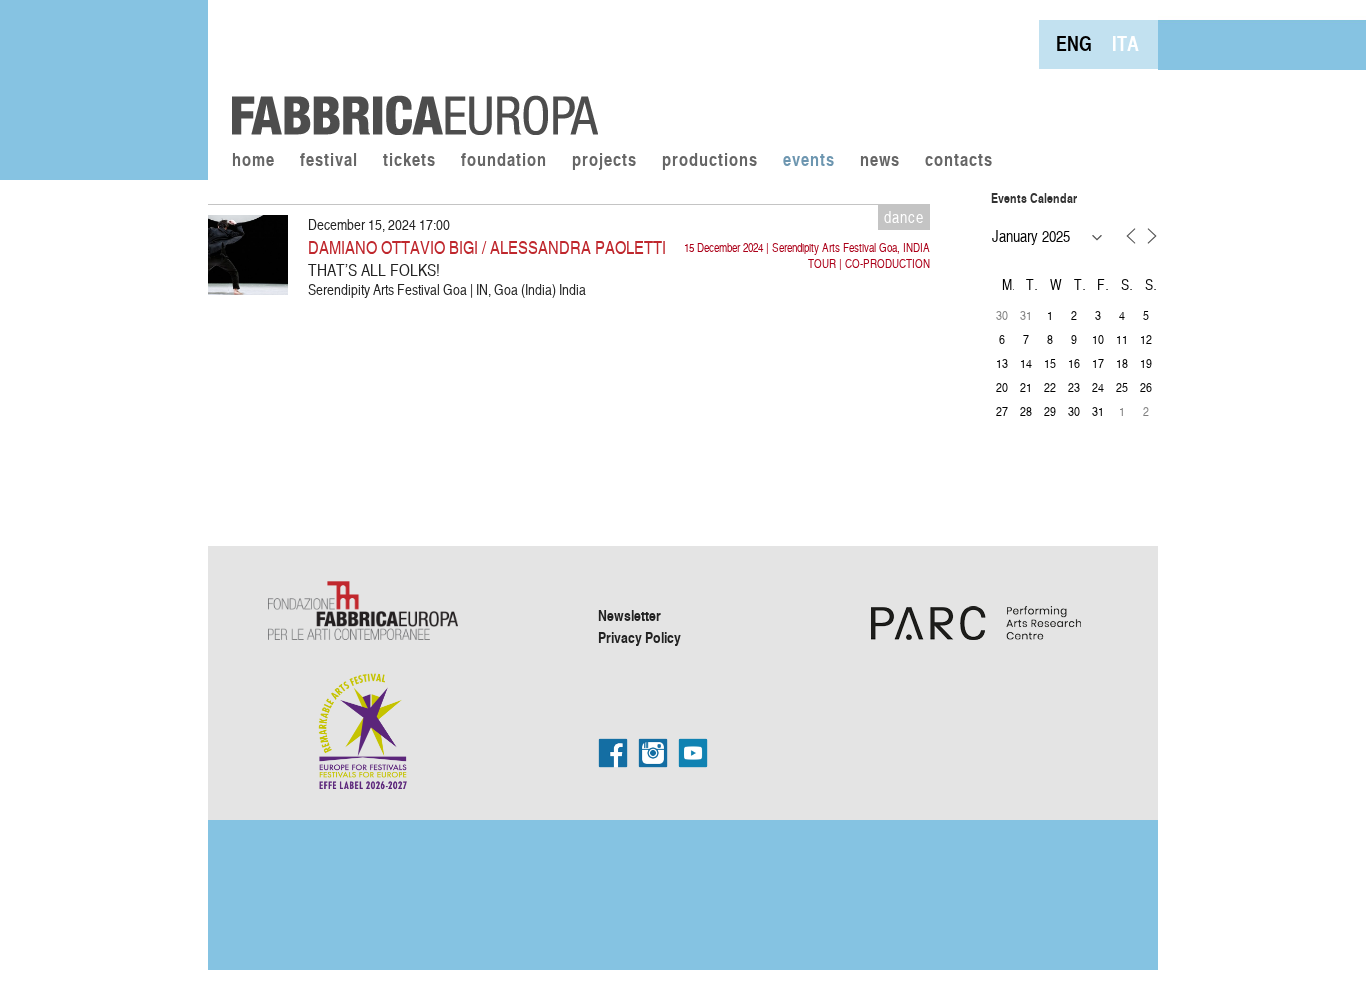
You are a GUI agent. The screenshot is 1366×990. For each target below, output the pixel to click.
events (809, 161)
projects (604, 161)
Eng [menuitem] (1074, 43)
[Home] (408, 70)
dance (904, 217)
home (253, 161)
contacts (959, 161)
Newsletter (629, 615)
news (880, 161)
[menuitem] (1074, 43)
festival (329, 161)
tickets (409, 161)
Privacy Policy (639, 637)
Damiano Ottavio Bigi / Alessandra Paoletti (487, 246)
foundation (504, 161)
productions (710, 161)
